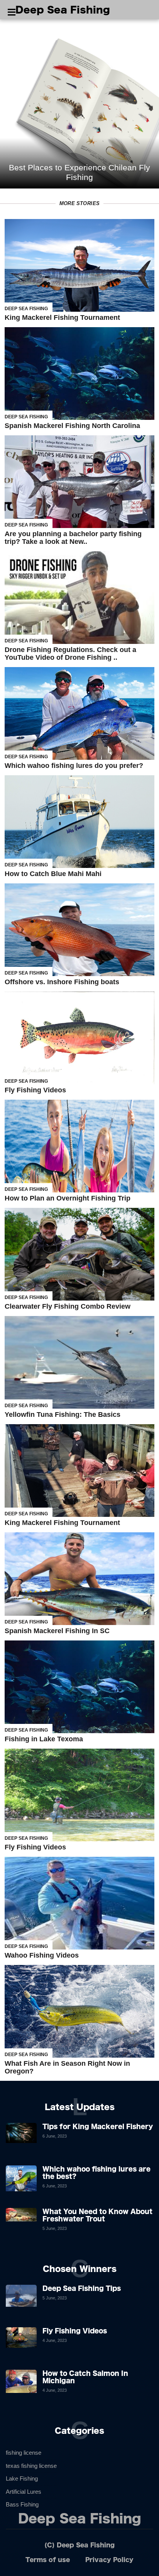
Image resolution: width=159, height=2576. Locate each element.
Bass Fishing (22, 2504)
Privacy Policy (109, 2560)
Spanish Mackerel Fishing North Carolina (72, 426)
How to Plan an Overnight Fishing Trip (68, 1198)
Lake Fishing (22, 2478)
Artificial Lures (24, 2492)
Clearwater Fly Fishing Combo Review (68, 1306)
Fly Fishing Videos (35, 1090)
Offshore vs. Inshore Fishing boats (62, 982)
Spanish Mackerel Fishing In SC (57, 1631)
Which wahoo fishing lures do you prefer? (74, 766)
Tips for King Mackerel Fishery (98, 2126)
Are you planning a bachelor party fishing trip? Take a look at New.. (73, 538)
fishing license (24, 2453)
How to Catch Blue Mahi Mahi (53, 874)
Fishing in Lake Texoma (44, 1739)
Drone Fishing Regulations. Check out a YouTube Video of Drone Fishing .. (70, 654)
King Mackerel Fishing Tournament (62, 318)
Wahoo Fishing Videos (42, 1955)
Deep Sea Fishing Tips (82, 2288)
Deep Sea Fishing (63, 10)
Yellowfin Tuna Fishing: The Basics (63, 1415)
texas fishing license (31, 2466)
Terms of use (48, 2560)
